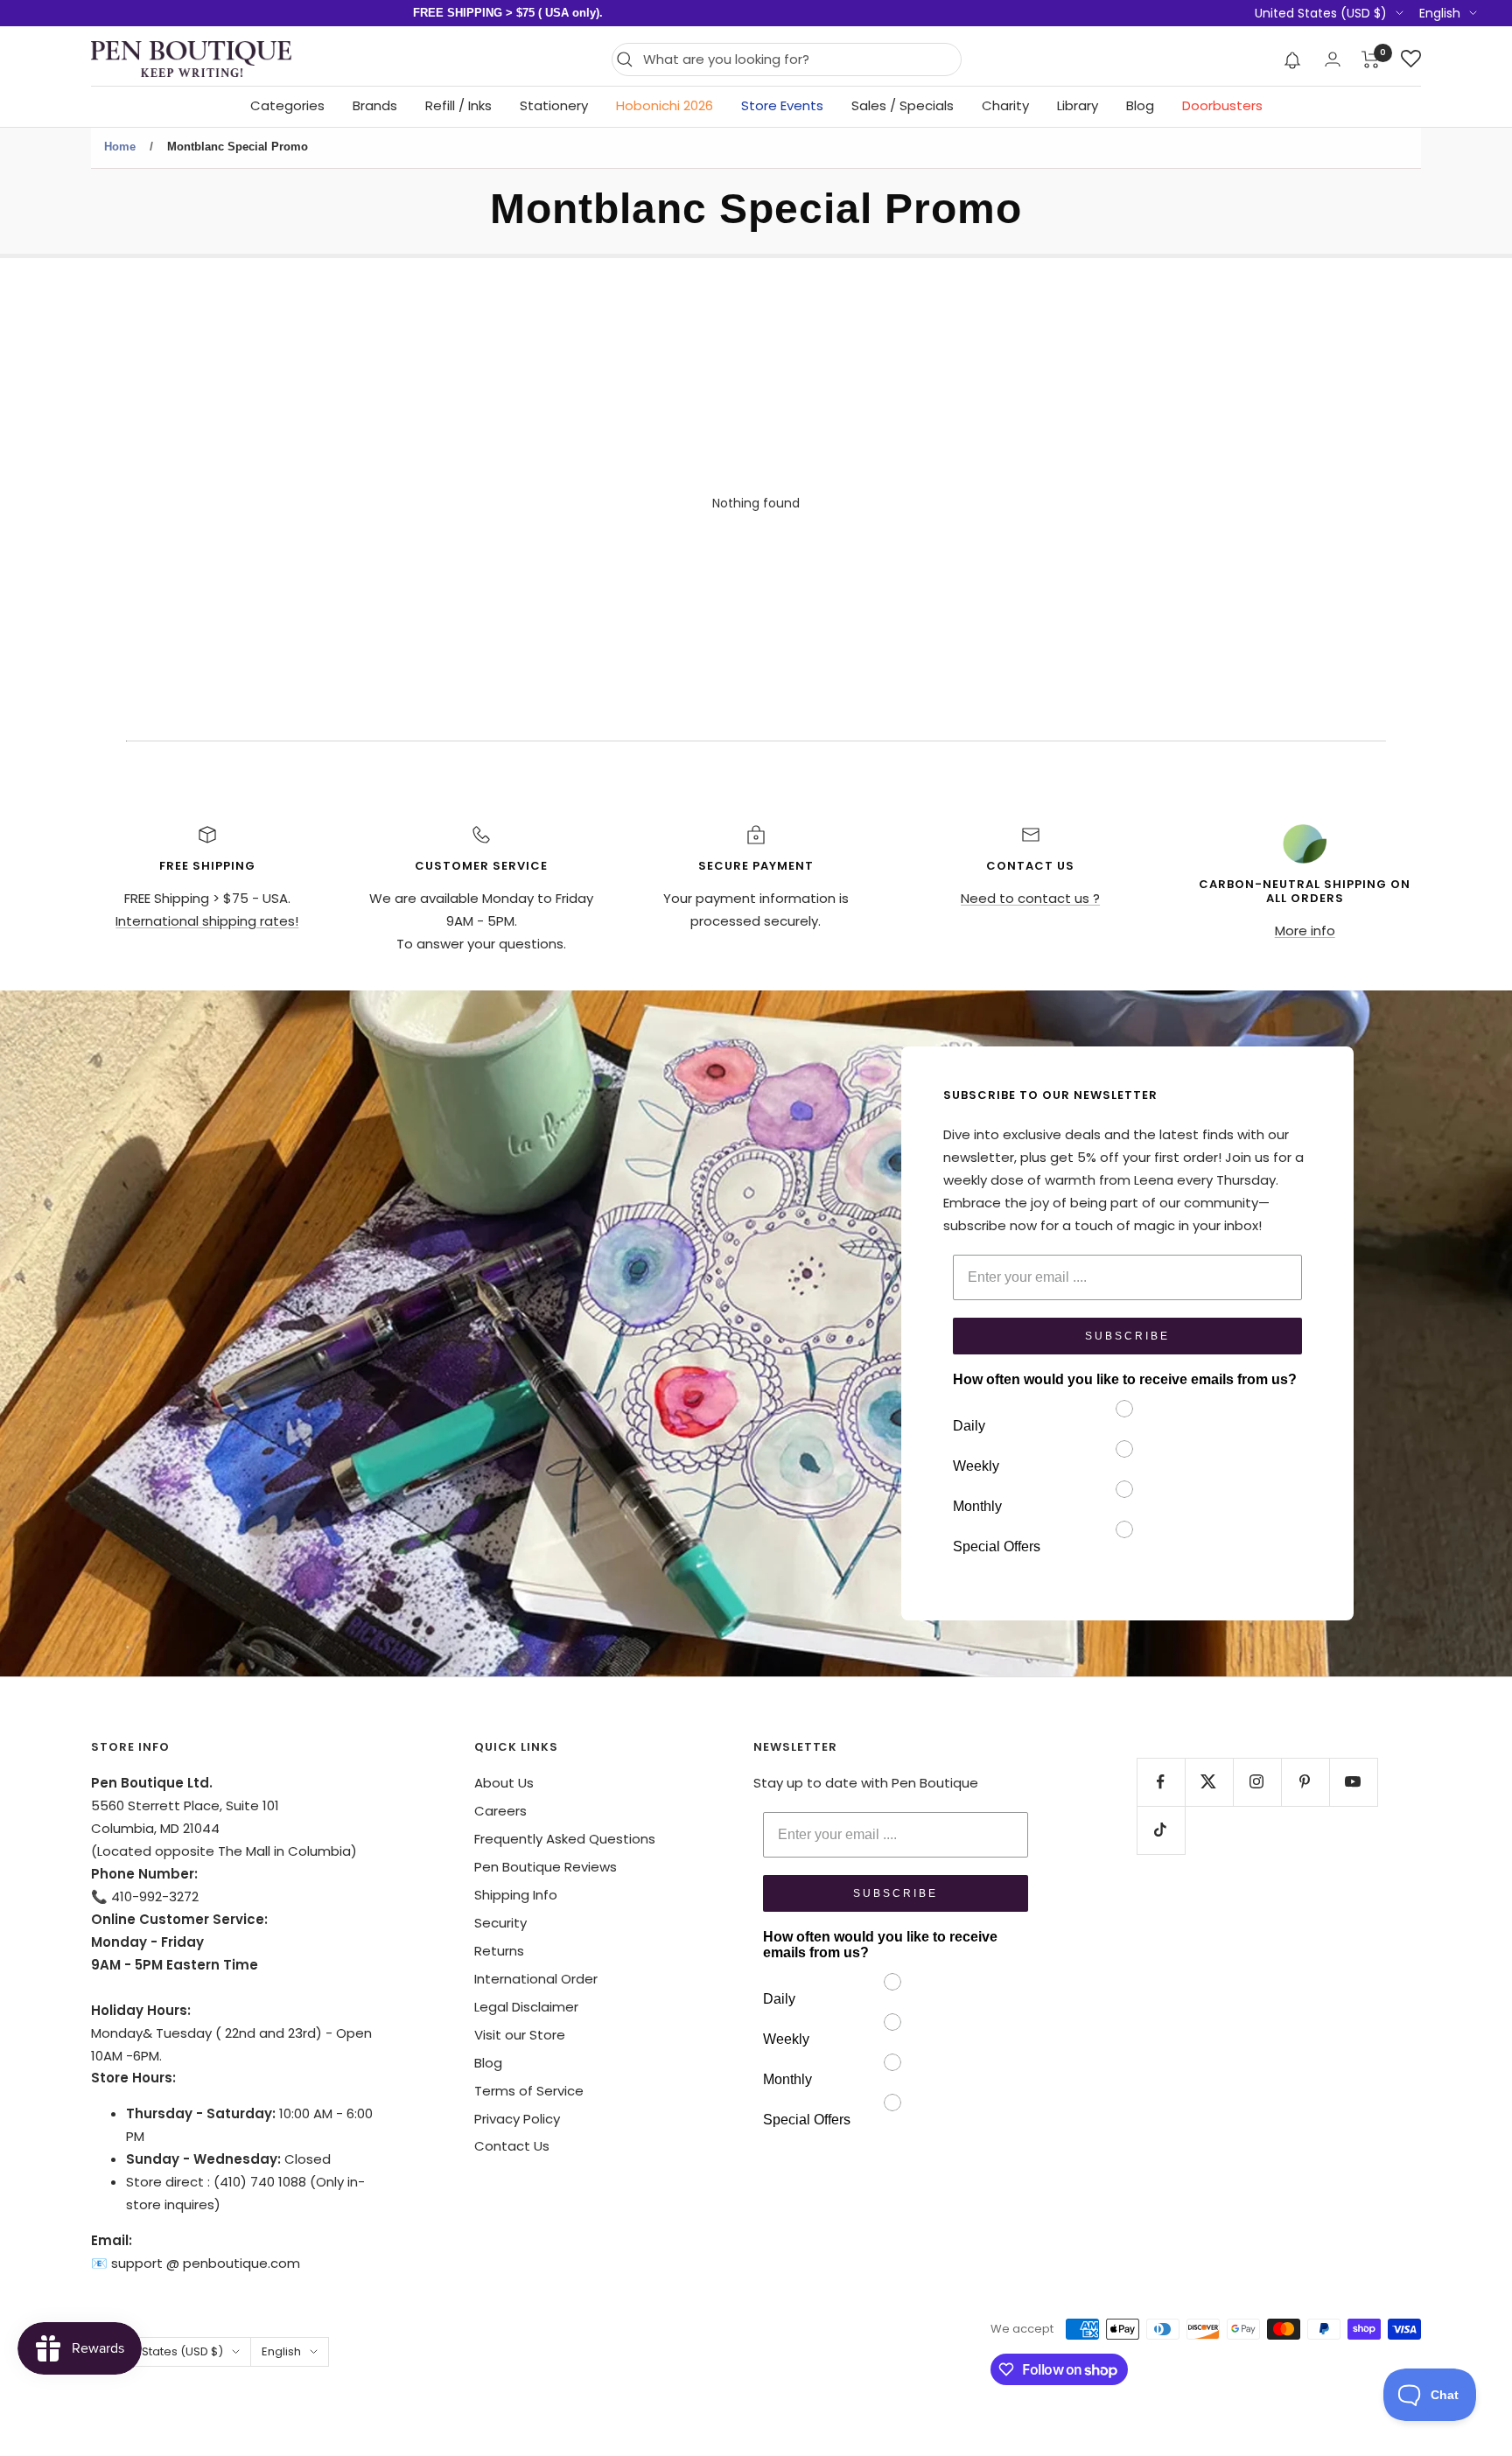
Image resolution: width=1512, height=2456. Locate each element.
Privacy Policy (517, 2119)
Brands (375, 105)
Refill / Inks (458, 105)
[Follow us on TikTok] (1161, 1830)
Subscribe (1127, 1336)
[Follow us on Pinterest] (1305, 1782)
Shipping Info (516, 1895)
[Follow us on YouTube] (1353, 1782)
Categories (287, 105)
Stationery (554, 105)
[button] (1293, 59)
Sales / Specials (903, 105)
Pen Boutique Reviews (546, 1867)
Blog (1140, 105)
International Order (536, 1979)
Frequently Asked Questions (565, 1839)
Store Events (782, 105)
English (1440, 13)
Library (1078, 105)
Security (500, 1923)
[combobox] (798, 59)
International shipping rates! (207, 921)
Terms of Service (529, 2091)
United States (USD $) (1321, 13)
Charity (1005, 105)
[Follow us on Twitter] (1209, 1782)
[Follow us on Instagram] (1257, 1782)
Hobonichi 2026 (665, 105)
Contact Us (512, 2146)
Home (120, 147)
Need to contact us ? (1030, 898)
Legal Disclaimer (526, 2007)
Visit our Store (520, 2035)
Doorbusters (1222, 105)
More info (1305, 931)
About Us (504, 1783)
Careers (500, 1811)
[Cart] (1371, 59)
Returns (499, 1951)
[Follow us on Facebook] (1161, 1782)
